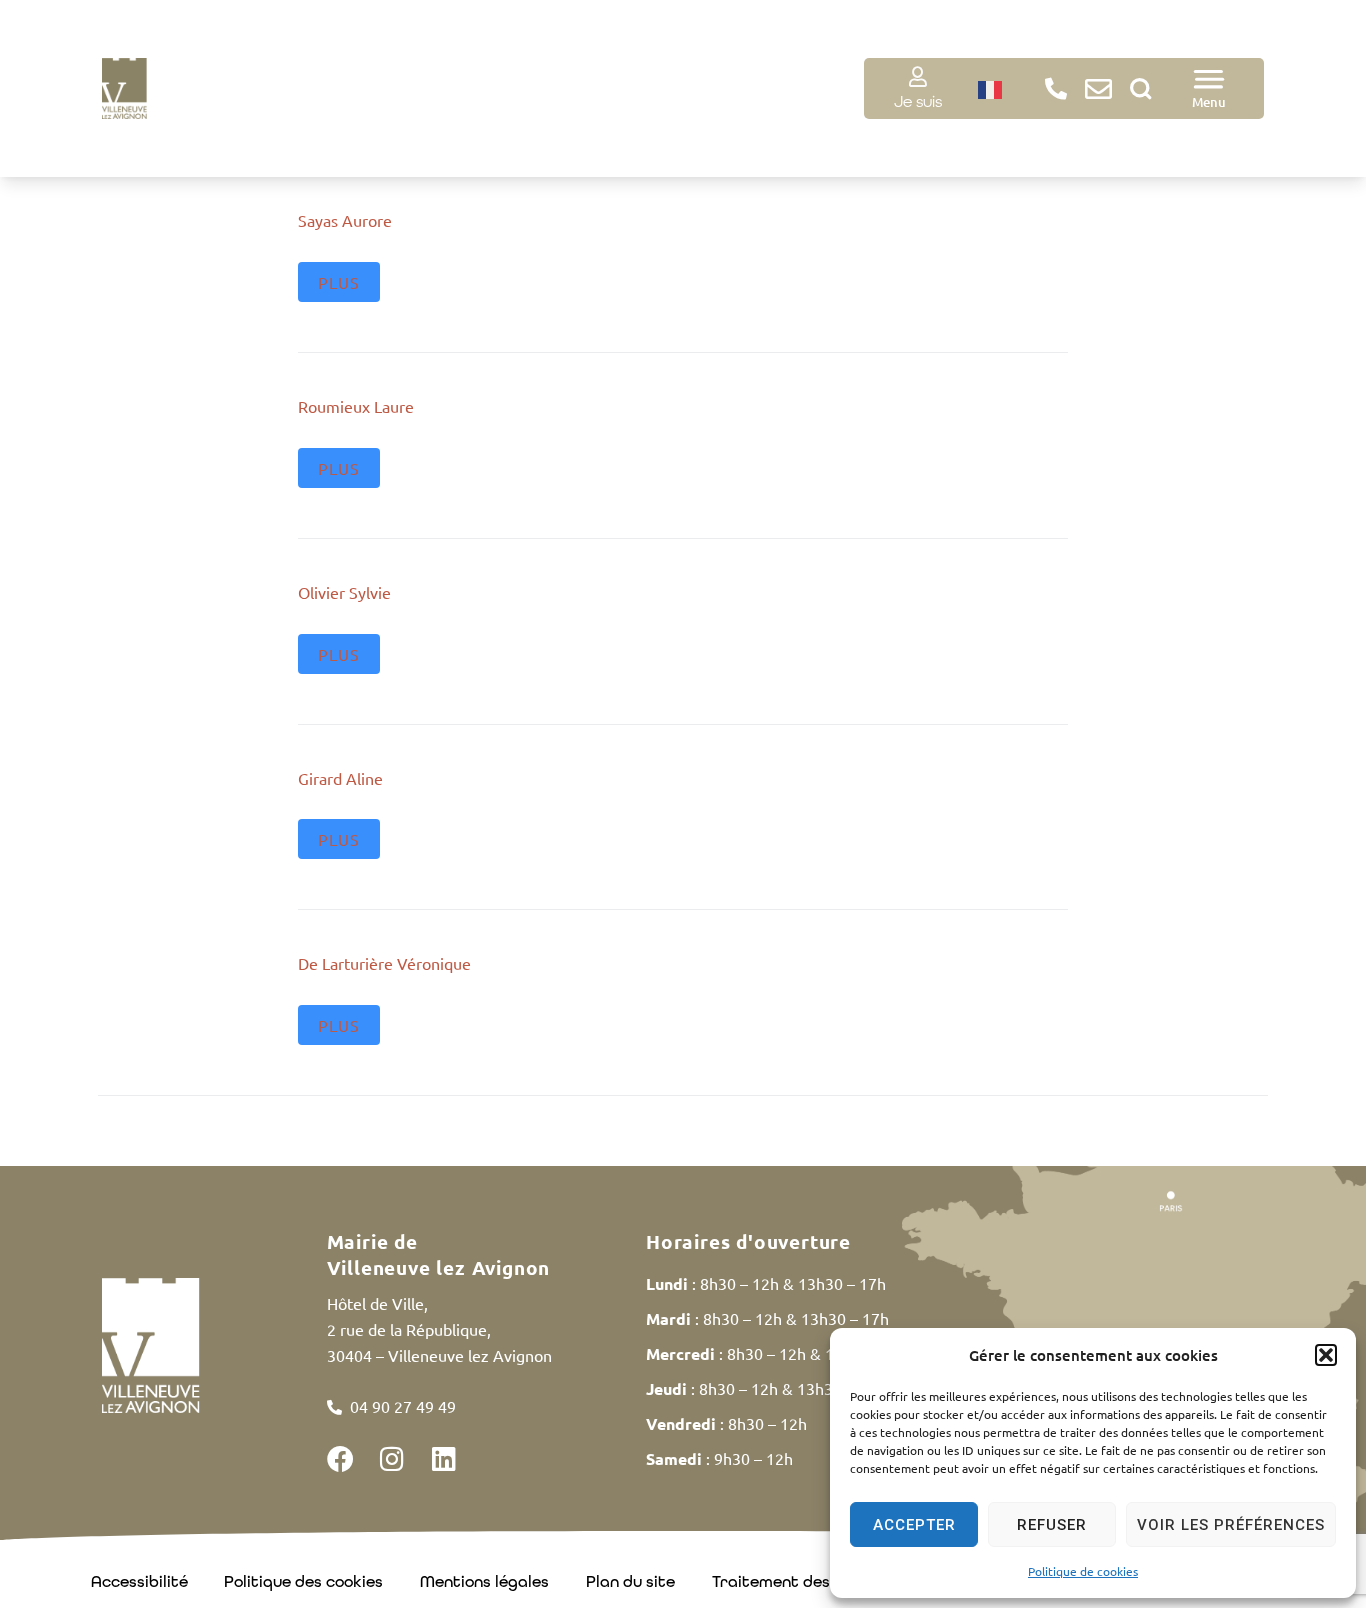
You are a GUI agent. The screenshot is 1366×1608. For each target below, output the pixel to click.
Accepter (914, 1525)
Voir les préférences (1231, 1525)
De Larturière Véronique (384, 963)
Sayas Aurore (345, 220)
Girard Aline (340, 778)
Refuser (1052, 1525)
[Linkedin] (444, 1458)
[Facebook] (340, 1458)
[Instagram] (392, 1458)
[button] (1326, 1355)
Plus (339, 282)
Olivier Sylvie (344, 592)
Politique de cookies (1083, 1571)
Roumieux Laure (356, 406)
